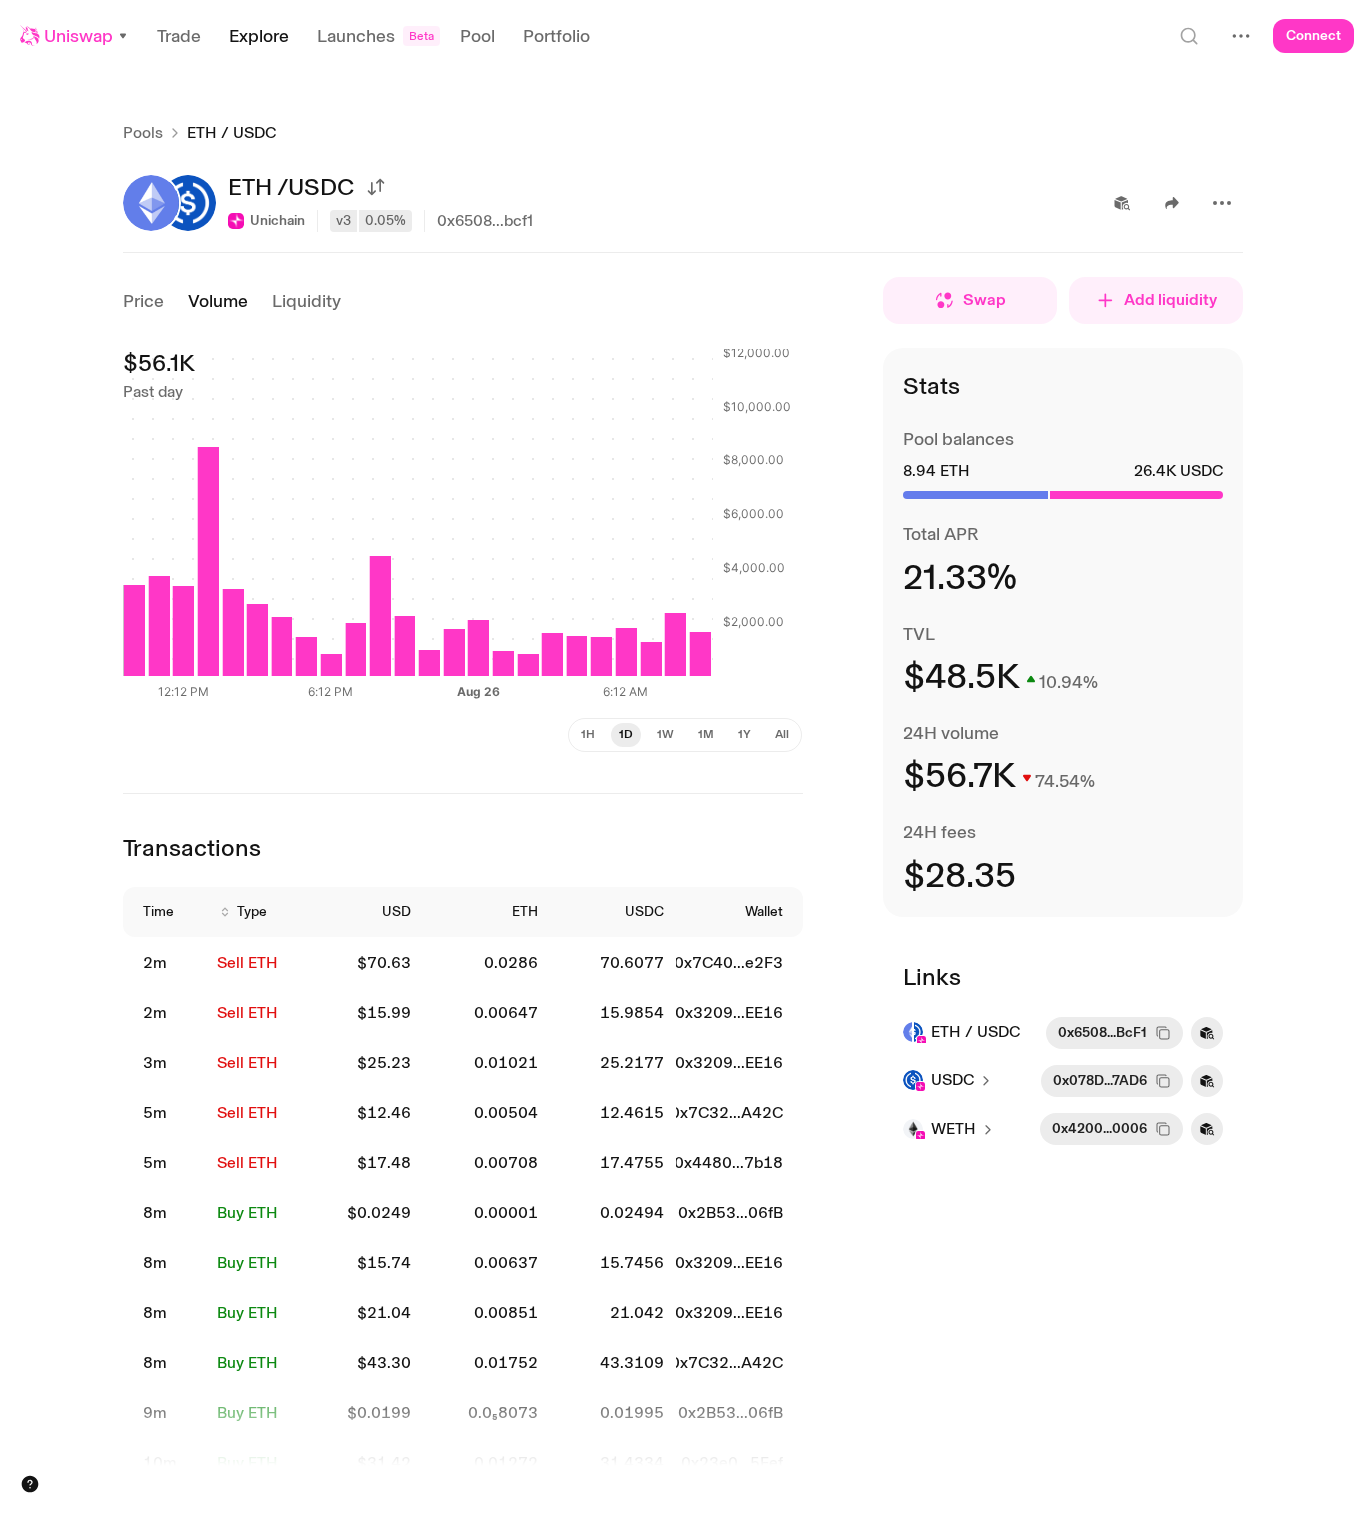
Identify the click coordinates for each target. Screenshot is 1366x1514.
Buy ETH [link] (247, 1212)
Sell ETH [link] (247, 962)
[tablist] (685, 735)
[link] (168, 963)
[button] (74, 36)
